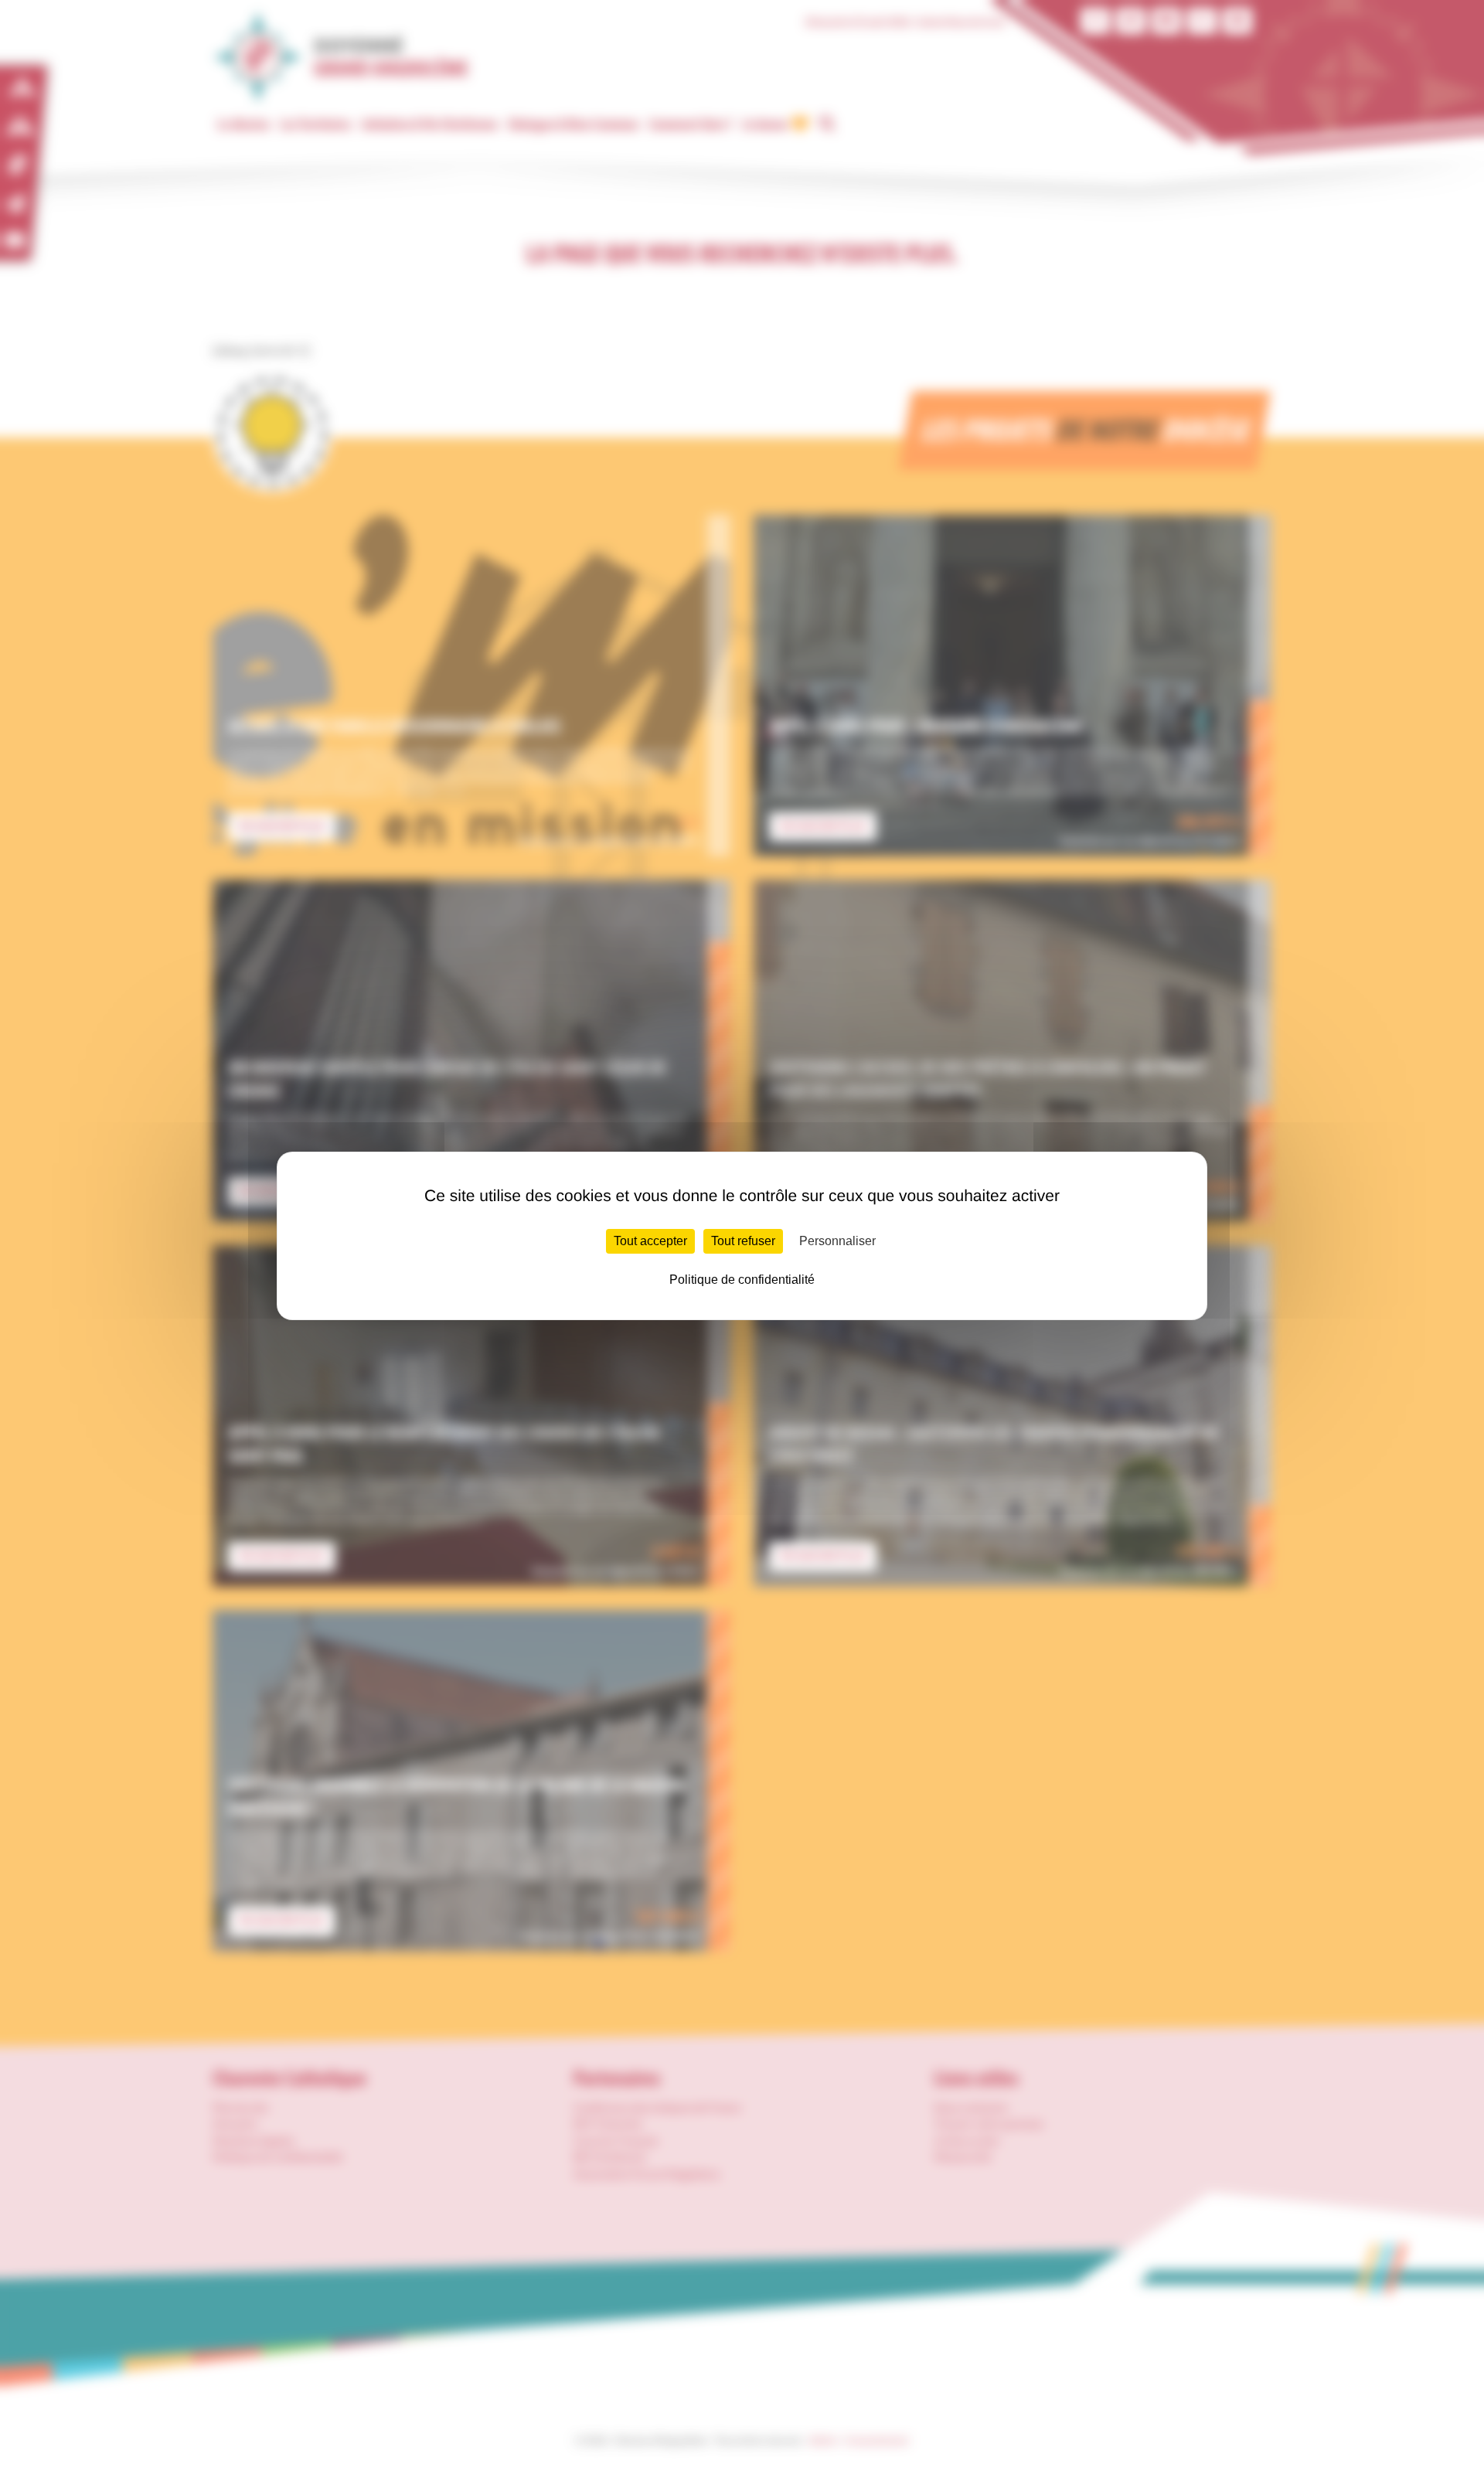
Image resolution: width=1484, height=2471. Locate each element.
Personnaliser (837, 1241)
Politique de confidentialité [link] (742, 1280)
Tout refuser (743, 1241)
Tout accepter (650, 1241)
